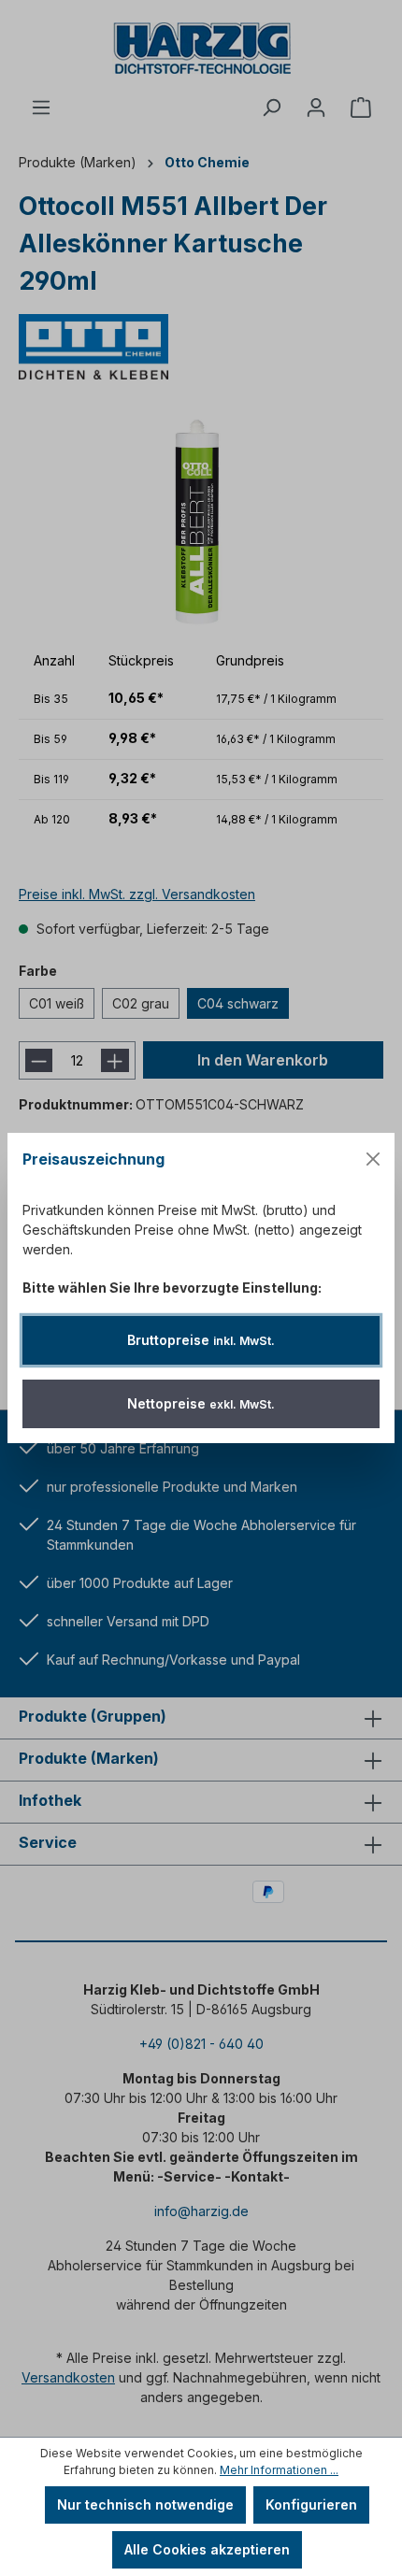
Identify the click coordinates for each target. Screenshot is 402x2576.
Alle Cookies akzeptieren (207, 2549)
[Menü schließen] (373, 1159)
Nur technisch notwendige (145, 2504)
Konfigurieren (311, 2504)
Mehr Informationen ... (279, 2470)
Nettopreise (201, 1403)
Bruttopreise (201, 1340)
